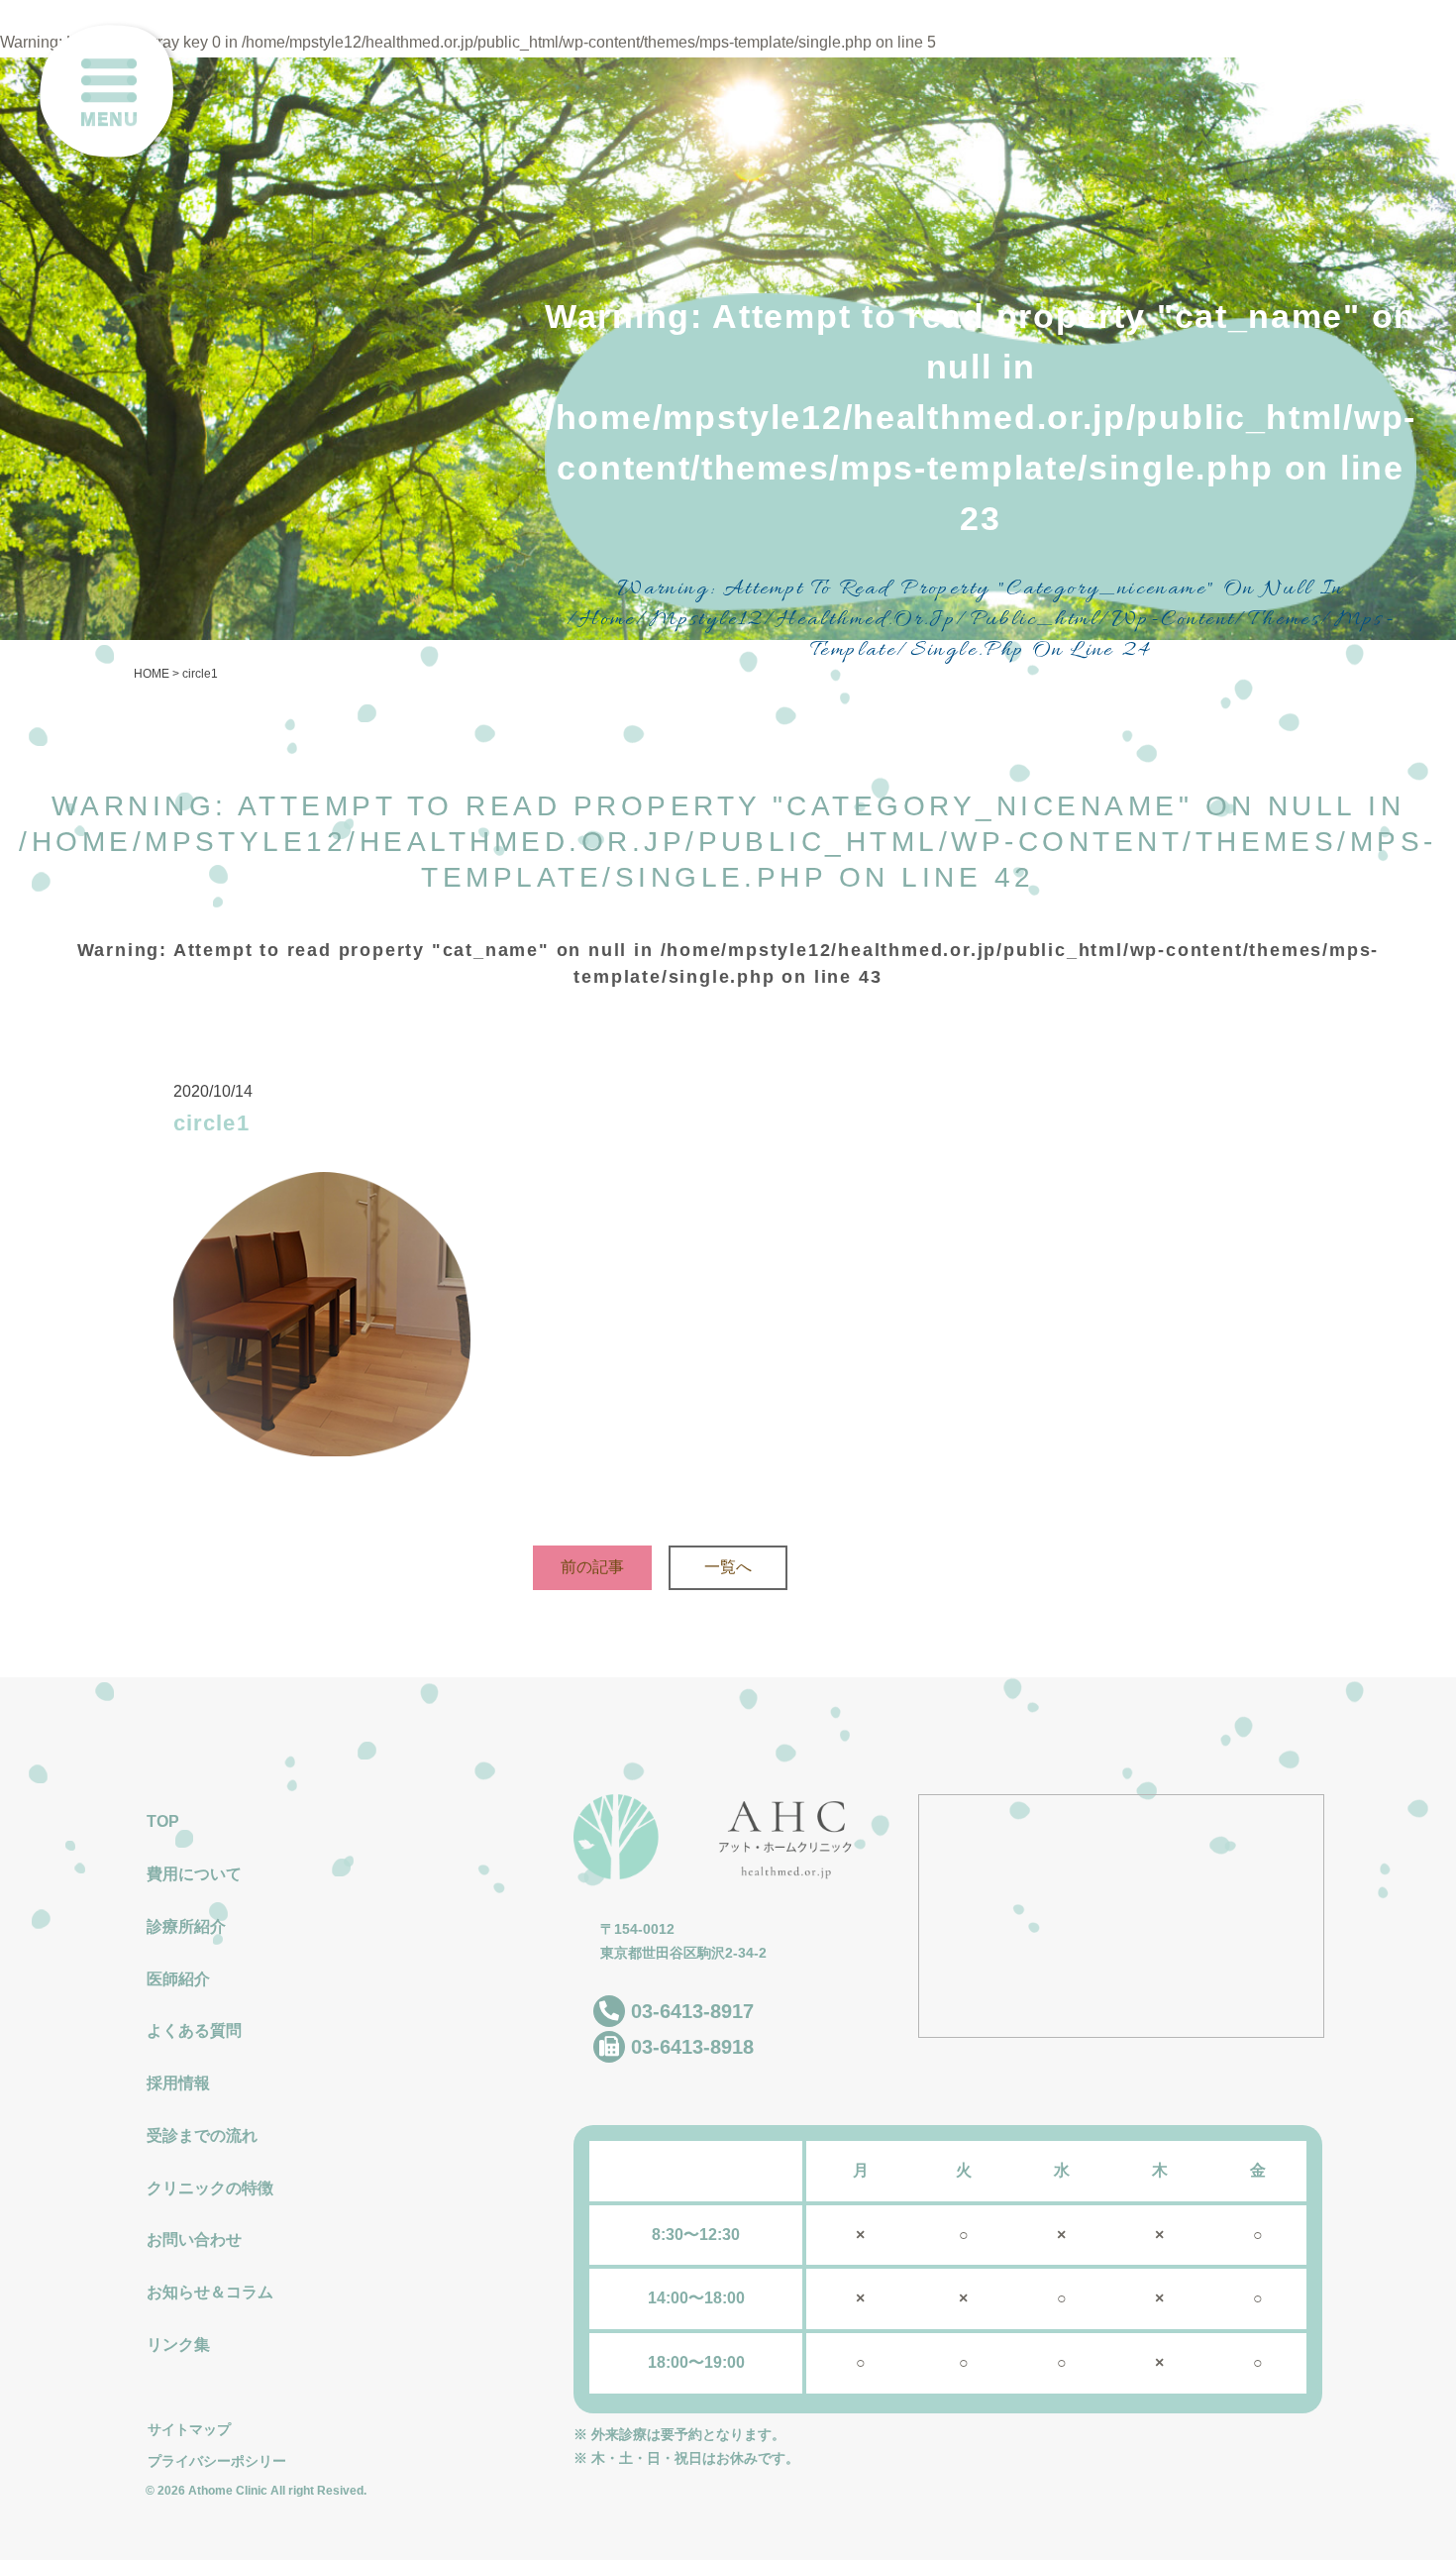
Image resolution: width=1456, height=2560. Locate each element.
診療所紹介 (186, 1926)
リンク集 (178, 2345)
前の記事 (592, 1567)
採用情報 (178, 2083)
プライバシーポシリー (217, 2461)
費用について (194, 1874)
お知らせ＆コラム (210, 2292)
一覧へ (728, 1567)
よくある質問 (194, 2030)
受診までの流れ (202, 2135)
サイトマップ (189, 2429)
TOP (163, 1821)
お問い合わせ (194, 2240)
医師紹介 (178, 1979)
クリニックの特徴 (210, 2188)
